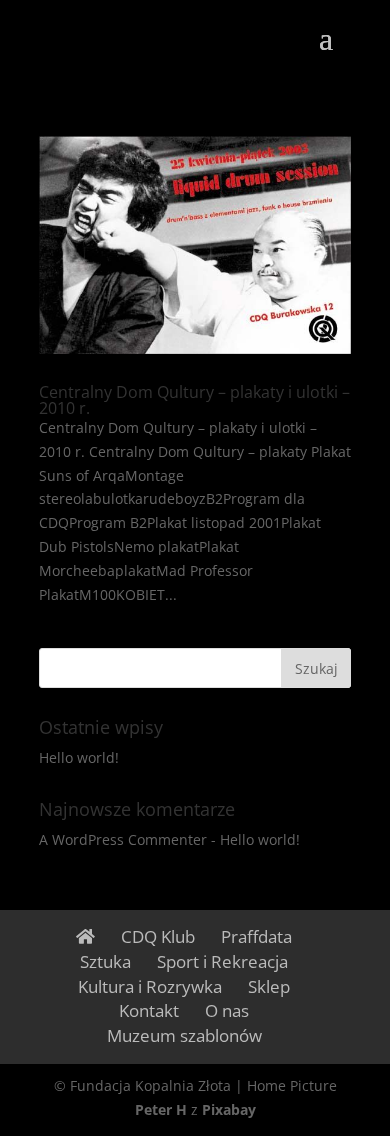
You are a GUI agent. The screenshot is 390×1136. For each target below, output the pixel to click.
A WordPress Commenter (123, 839)
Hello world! (79, 757)
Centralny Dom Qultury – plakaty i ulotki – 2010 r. (194, 400)
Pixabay (229, 1109)
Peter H (161, 1109)
